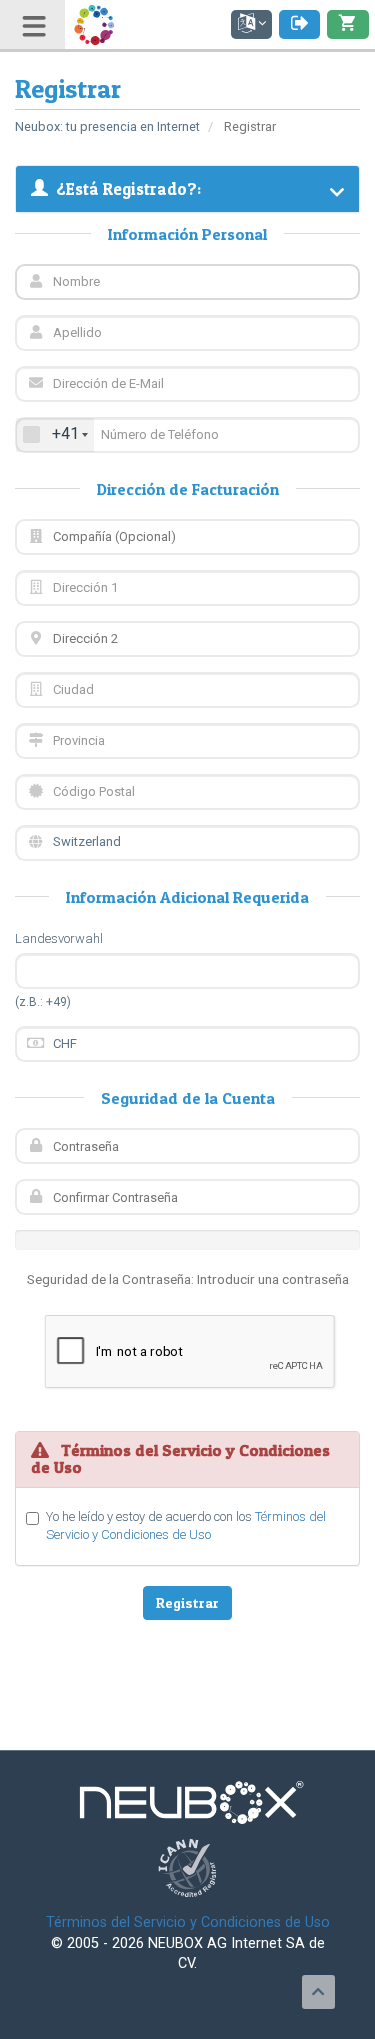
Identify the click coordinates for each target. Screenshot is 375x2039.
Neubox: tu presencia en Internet (107, 126)
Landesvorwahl (59, 938)
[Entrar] (300, 24)
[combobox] (55, 435)
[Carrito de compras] (348, 24)
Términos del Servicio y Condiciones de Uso (188, 1922)
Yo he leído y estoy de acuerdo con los (186, 1526)
